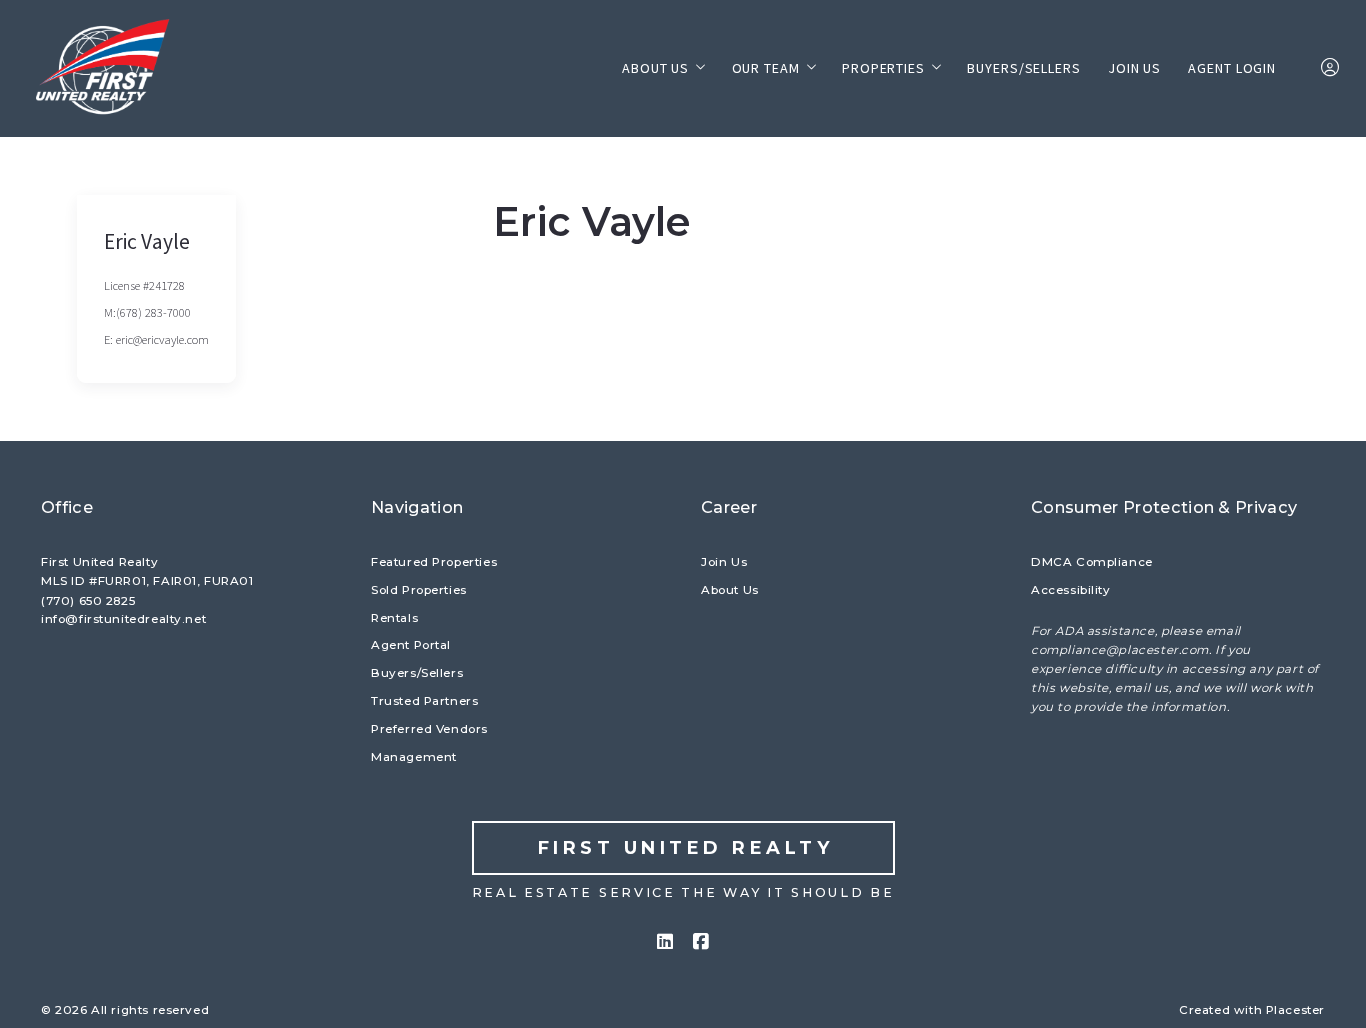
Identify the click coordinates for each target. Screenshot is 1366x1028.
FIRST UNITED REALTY (686, 848)
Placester (1295, 1010)
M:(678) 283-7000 (147, 312)
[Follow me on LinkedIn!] (665, 942)
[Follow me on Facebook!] (701, 942)
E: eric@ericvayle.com (156, 339)
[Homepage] (104, 69)
